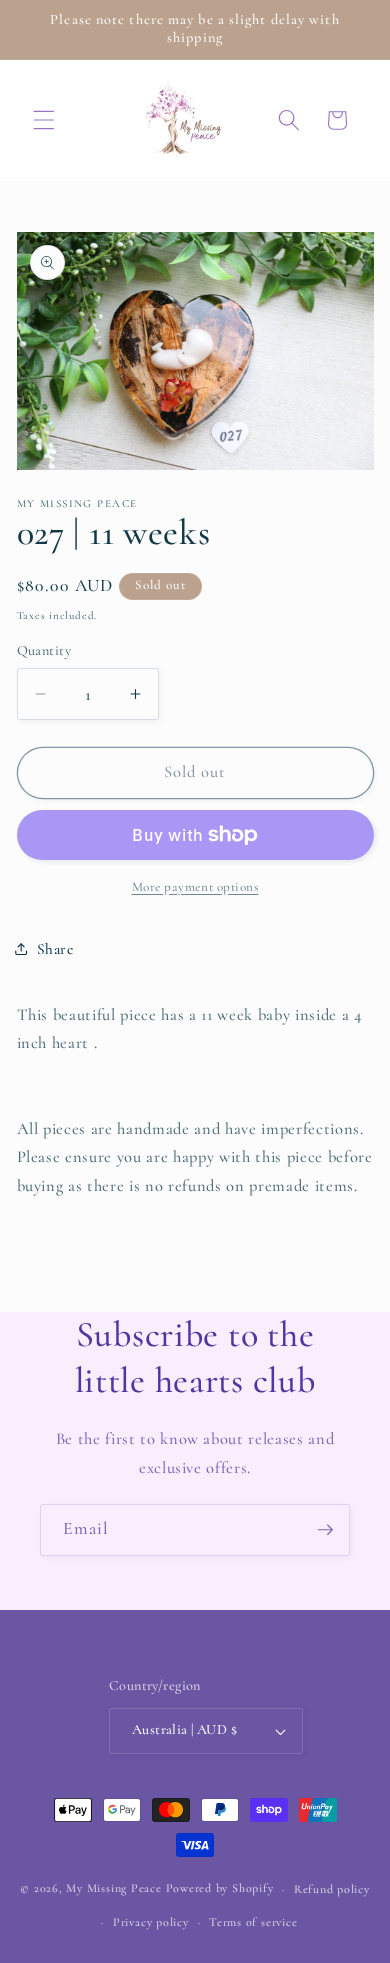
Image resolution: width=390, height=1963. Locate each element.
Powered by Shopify (220, 1889)
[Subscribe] (325, 1530)
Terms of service (253, 1922)
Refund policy (332, 1889)
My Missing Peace (113, 1889)
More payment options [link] (195, 887)
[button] (44, 120)
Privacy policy (151, 1922)
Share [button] (55, 949)
